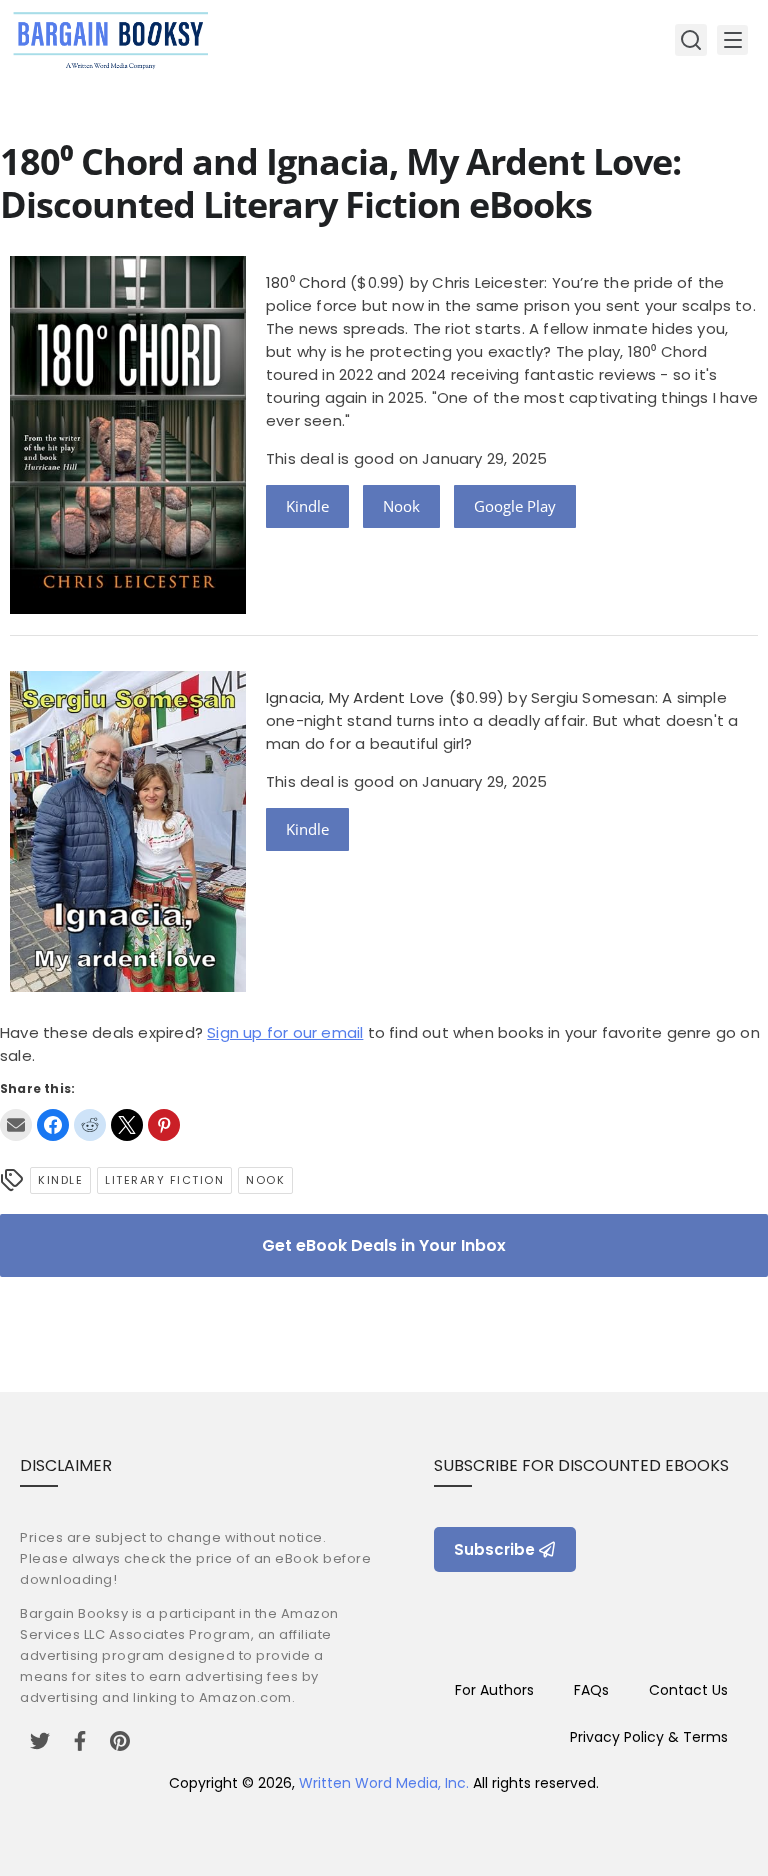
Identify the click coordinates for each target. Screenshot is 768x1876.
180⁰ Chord (306, 282)
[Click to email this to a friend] (16, 1125)
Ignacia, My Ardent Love (355, 697)
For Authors (494, 1690)
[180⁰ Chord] (128, 608)
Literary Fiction (164, 1180)
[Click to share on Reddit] (90, 1125)
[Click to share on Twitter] (127, 1125)
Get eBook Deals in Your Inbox (384, 1245)
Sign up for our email (285, 1032)
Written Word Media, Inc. (384, 1783)
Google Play (515, 506)
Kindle (307, 506)
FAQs (591, 1690)
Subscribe (494, 1549)
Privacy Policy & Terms (649, 1737)
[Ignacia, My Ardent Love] (128, 986)
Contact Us (688, 1690)
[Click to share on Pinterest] (164, 1125)
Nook (401, 506)
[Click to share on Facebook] (53, 1125)
